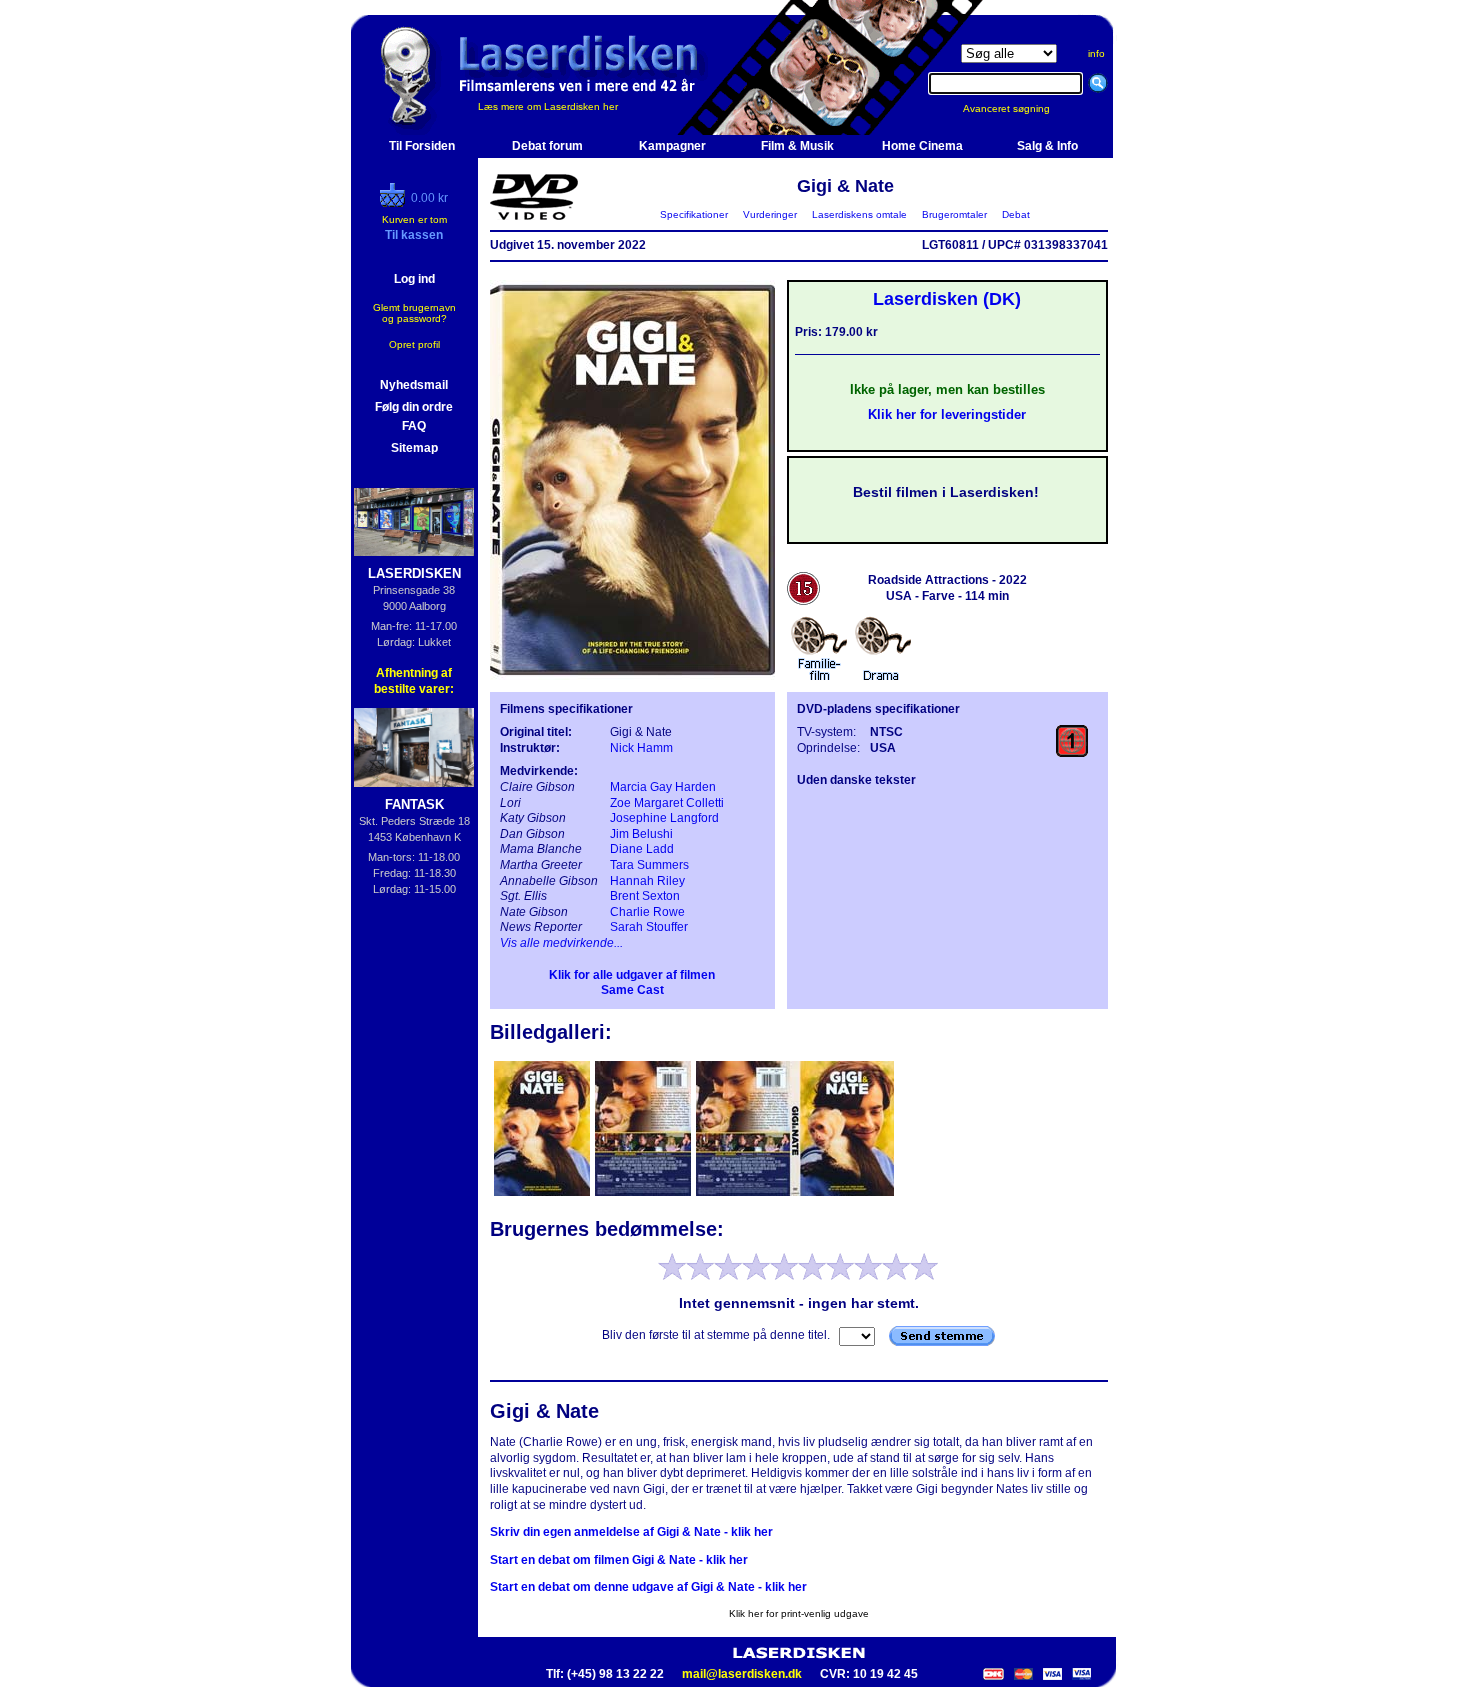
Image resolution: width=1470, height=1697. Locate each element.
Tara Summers (649, 865)
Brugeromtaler (954, 214)
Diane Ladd (642, 849)
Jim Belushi (641, 834)
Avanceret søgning (1018, 108)
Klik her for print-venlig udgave (799, 1613)
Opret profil (414, 344)
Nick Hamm (641, 748)
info (1096, 53)
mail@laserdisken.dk (742, 1674)
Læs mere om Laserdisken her (548, 106)
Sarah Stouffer (649, 927)
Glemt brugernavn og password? (414, 313)
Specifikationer (694, 214)
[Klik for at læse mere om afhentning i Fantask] (414, 747)
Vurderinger (770, 214)
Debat (1016, 214)
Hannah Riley (647, 881)
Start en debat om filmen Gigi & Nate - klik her (619, 1560)
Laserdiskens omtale (859, 214)
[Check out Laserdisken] (395, 203)
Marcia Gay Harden (663, 787)
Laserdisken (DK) (947, 299)
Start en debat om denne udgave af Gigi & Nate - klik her (648, 1587)
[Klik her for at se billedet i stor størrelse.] (543, 1194)
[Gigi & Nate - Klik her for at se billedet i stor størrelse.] (632, 676)
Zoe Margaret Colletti (667, 803)
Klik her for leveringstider (947, 414)
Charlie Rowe (647, 912)
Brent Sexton (645, 896)
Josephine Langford (664, 818)
